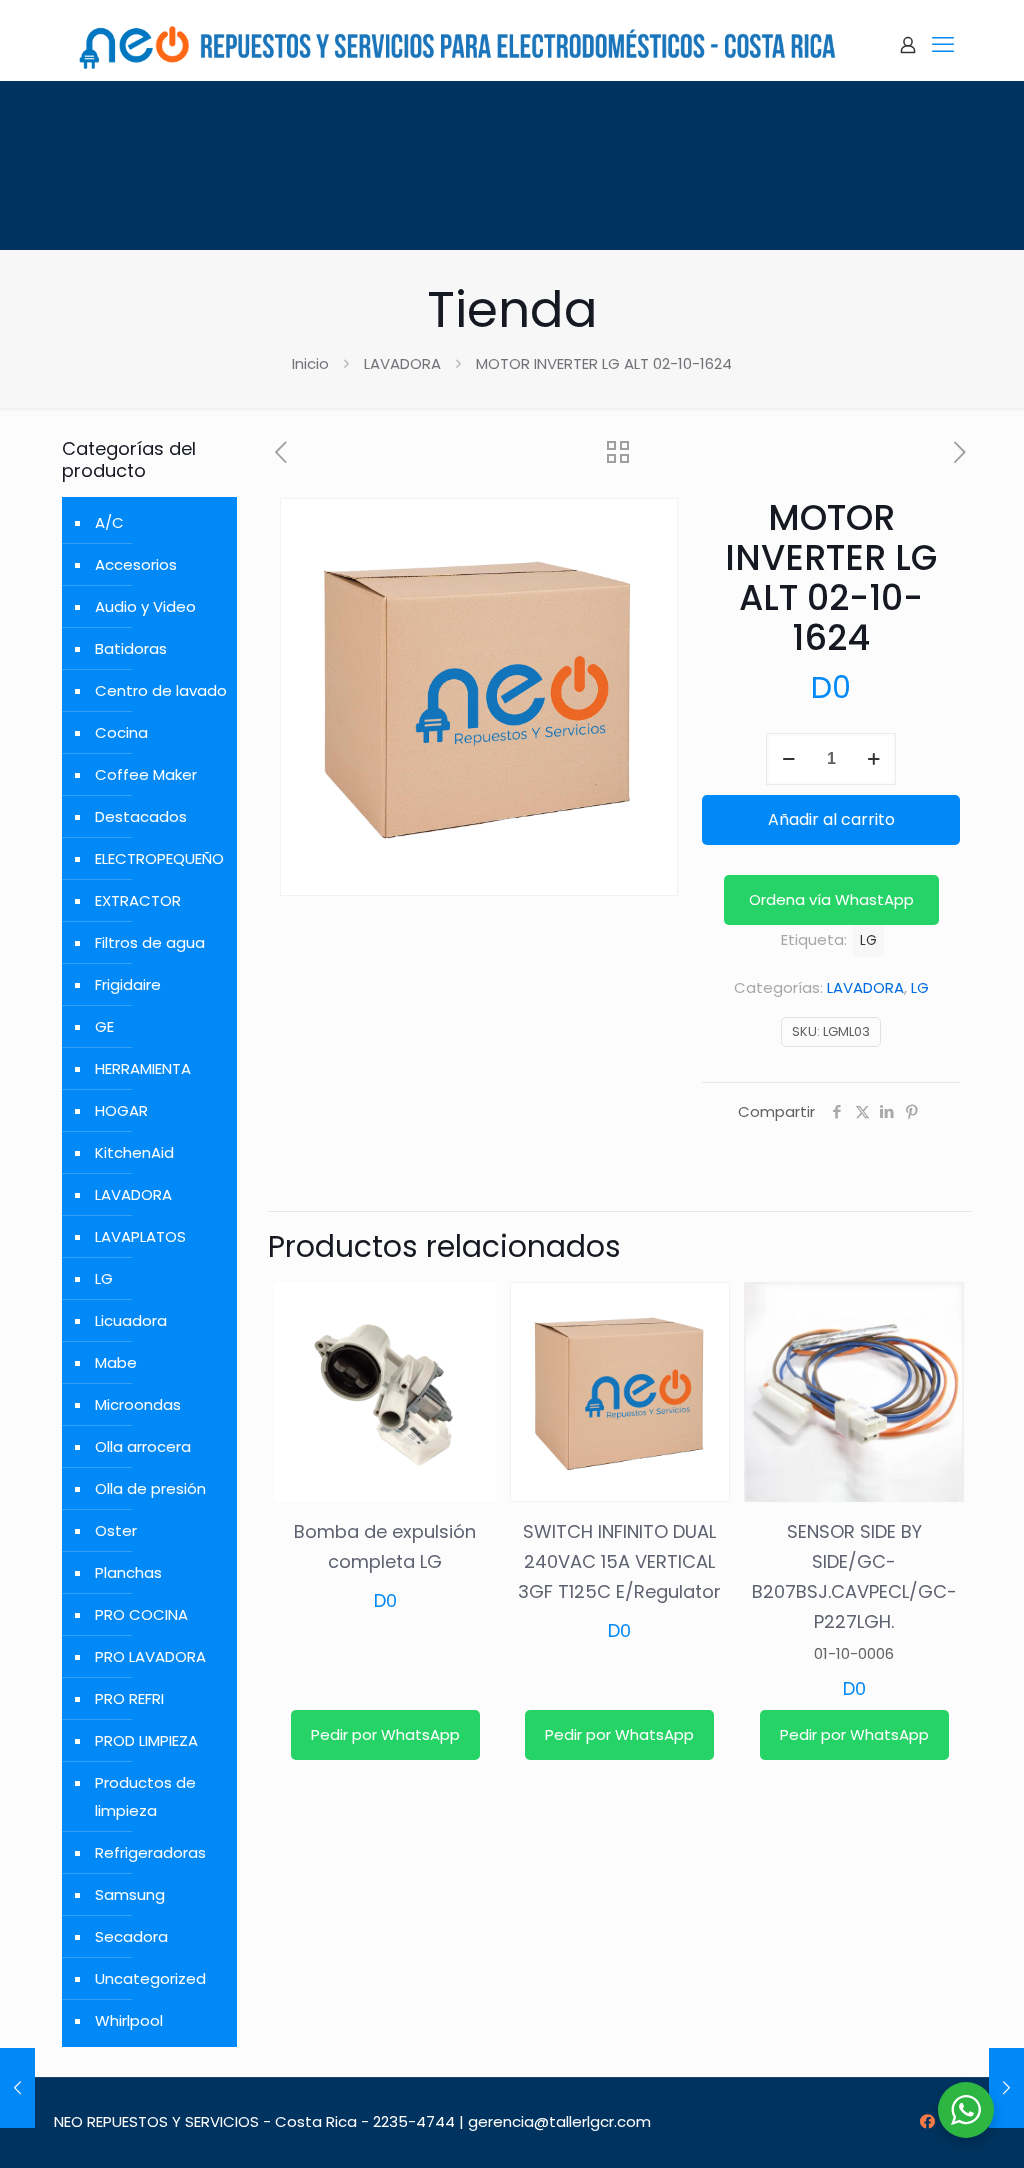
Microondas (138, 1404)
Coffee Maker (146, 774)
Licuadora (131, 1320)
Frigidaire (128, 984)
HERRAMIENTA (143, 1068)
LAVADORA (402, 363)
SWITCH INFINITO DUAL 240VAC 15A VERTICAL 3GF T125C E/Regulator (619, 1561)
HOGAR (121, 1110)
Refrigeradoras (150, 1852)
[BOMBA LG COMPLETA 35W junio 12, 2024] (1006, 2088)
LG (920, 987)
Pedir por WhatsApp (385, 1734)
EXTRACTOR (138, 900)
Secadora (131, 1936)
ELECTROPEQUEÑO (159, 858)
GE (104, 1026)
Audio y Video (145, 606)
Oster (116, 1530)
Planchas (128, 1572)
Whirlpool (129, 2020)
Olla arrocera (143, 1446)
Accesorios (136, 564)
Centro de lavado (161, 690)
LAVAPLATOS (140, 1236)
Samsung (130, 1894)
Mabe (116, 1362)
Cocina (121, 732)
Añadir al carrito (831, 819)
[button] (831, 899)
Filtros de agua (150, 942)
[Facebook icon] (927, 2121)
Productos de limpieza (145, 1796)
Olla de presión (150, 1488)
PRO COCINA (141, 1614)
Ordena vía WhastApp (831, 899)
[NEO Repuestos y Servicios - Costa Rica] (457, 45)
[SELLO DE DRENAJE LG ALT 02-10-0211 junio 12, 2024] (17, 2088)
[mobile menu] (943, 45)
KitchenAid (134, 1152)
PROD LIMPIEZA (146, 1740)
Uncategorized (150, 1978)
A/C (109, 522)
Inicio (310, 363)
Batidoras (131, 648)
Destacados (141, 816)
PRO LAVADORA (150, 1656)
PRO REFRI (129, 1698)
